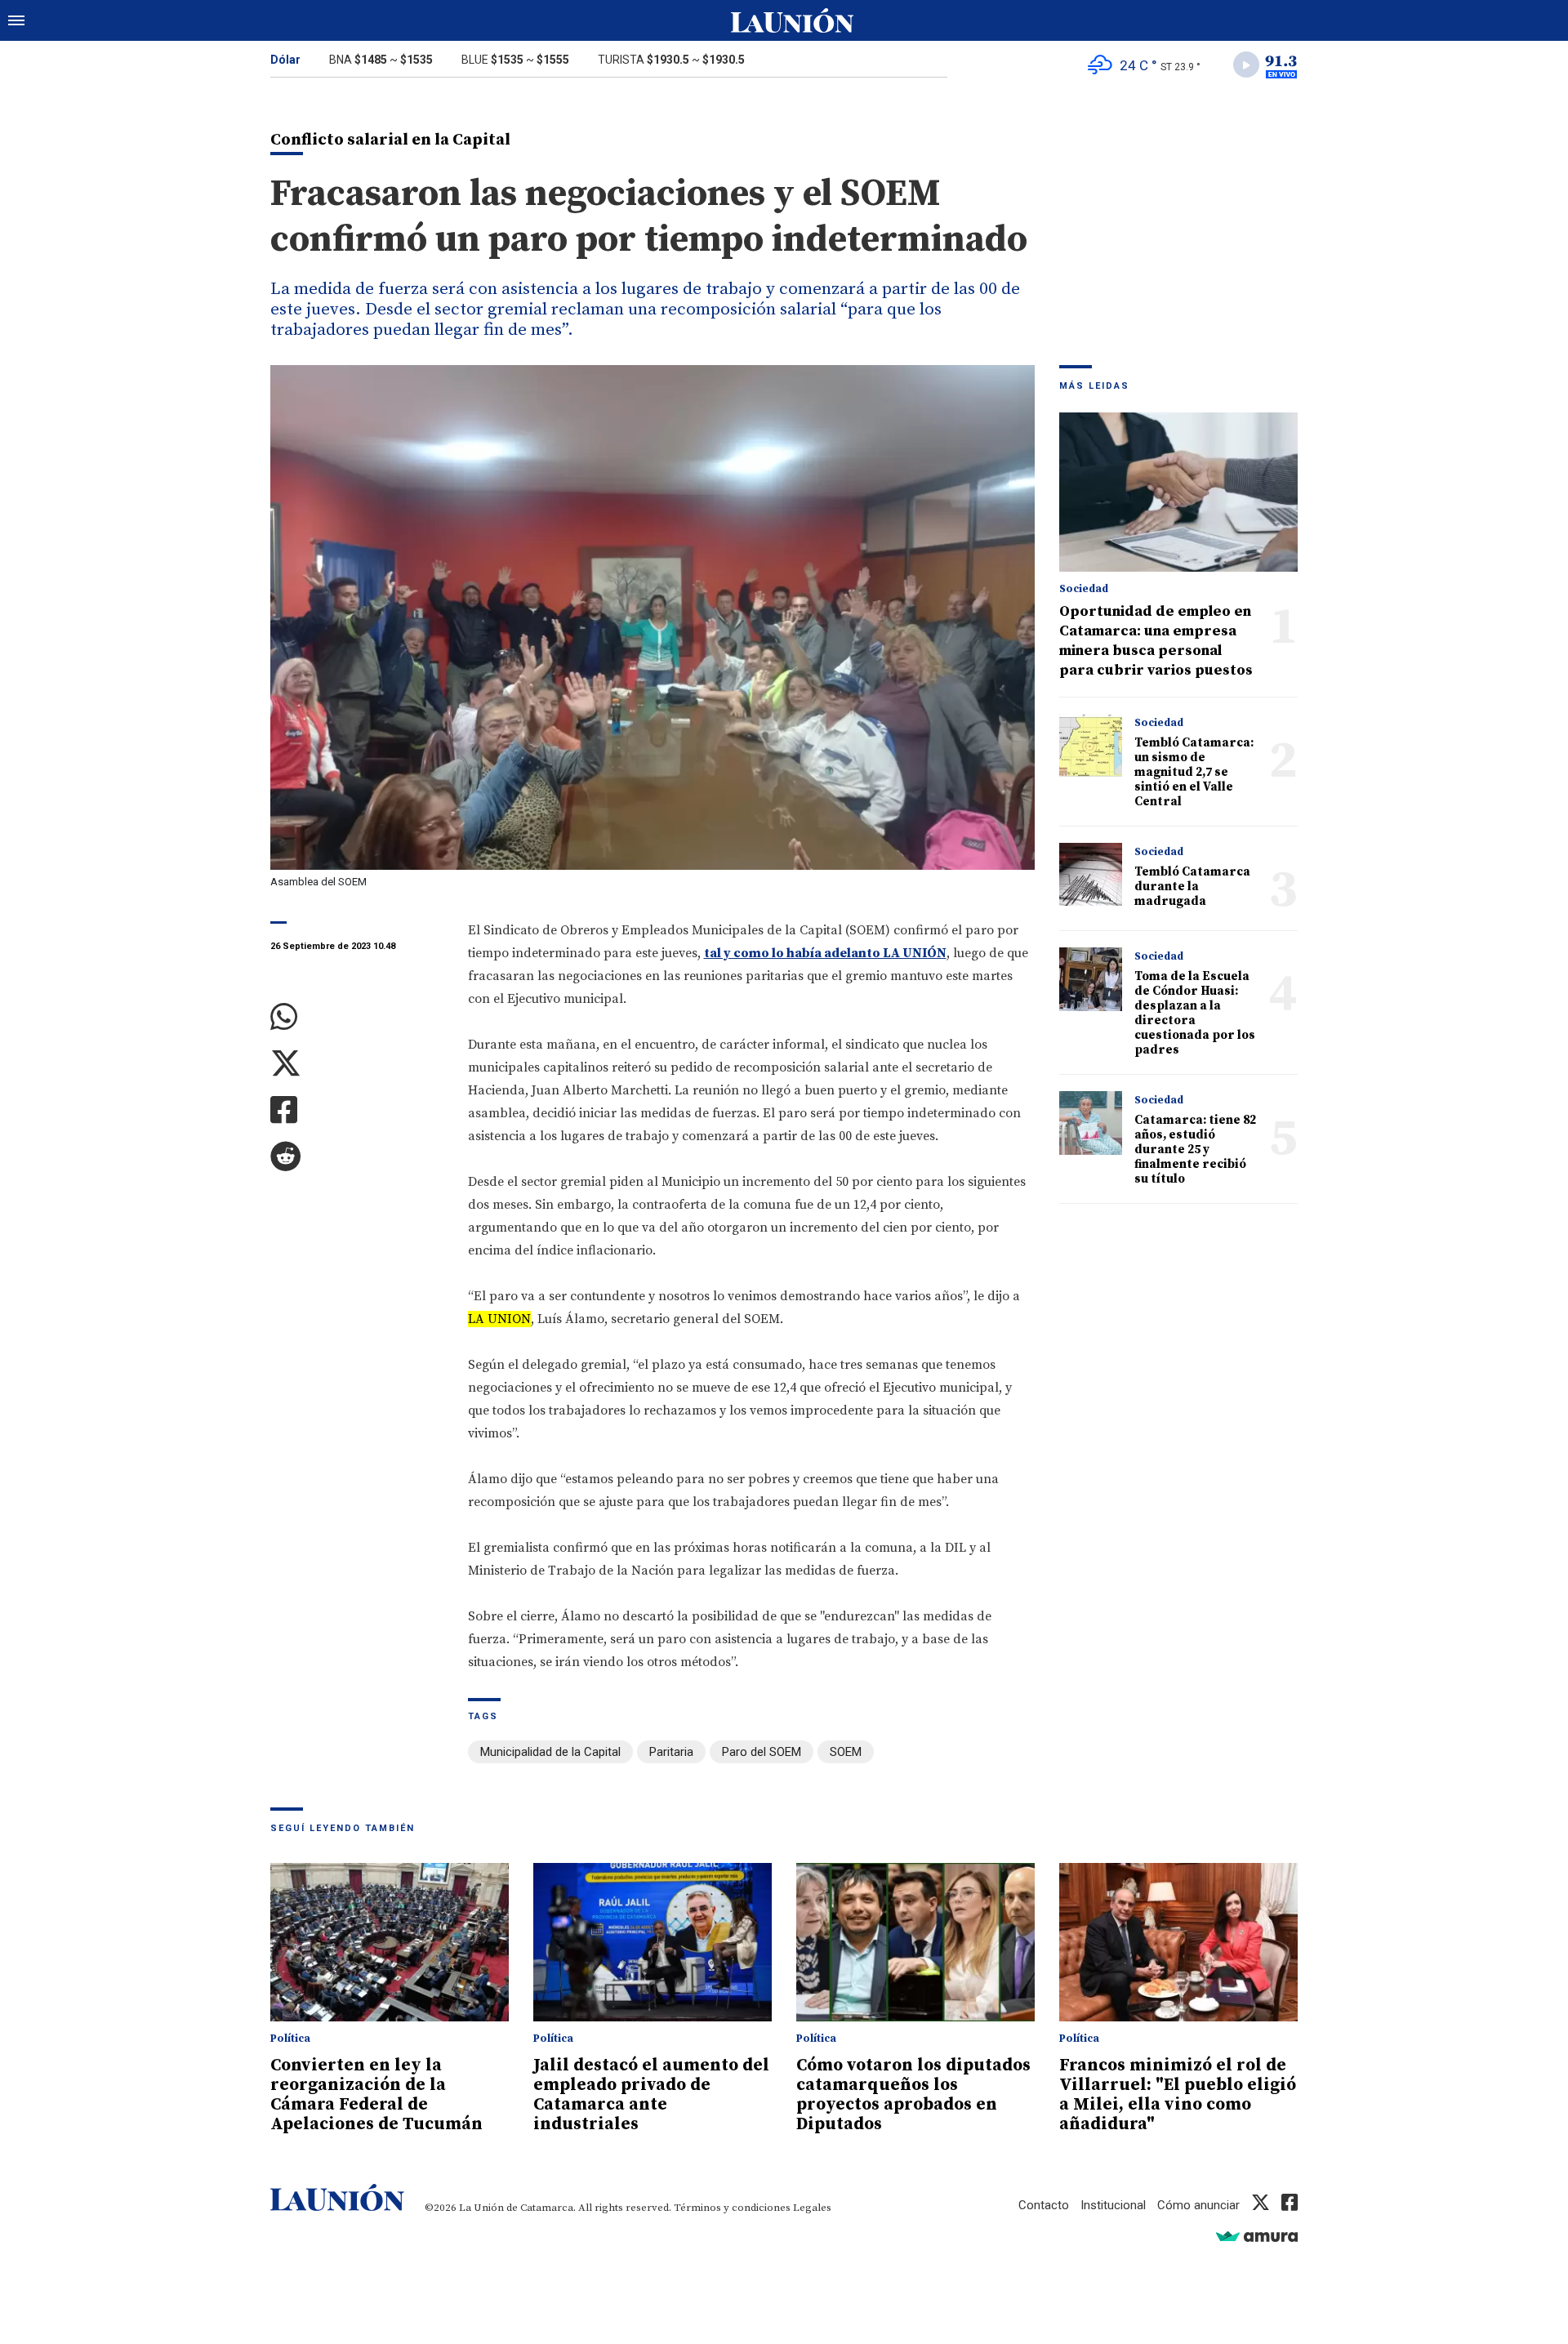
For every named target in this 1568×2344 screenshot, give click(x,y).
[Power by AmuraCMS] (1257, 2236)
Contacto (1044, 2205)
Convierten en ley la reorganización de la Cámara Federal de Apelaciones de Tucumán (376, 2095)
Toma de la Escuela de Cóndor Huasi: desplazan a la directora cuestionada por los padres (1195, 1013)
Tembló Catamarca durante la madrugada (1192, 887)
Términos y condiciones (732, 2208)
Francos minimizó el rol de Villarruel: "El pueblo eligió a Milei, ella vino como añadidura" (1178, 2095)
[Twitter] (357, 1064)
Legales (812, 2208)
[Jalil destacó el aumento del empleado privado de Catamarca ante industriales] (653, 1943)
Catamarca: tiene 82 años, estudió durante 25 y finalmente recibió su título (1195, 1150)
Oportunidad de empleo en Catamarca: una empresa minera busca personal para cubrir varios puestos (1156, 641)
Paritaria (671, 1752)
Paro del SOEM (762, 1752)
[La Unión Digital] (792, 20)
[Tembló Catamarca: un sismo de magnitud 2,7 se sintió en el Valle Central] (1091, 745)
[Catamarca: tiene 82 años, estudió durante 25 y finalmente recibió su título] (1091, 1123)
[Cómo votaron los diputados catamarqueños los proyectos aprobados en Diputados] (915, 1943)
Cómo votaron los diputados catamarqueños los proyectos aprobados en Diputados (913, 2095)
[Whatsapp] (357, 1017)
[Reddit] (357, 1157)
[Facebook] (357, 1110)
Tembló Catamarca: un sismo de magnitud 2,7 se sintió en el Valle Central (1194, 772)
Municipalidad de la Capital (550, 1752)
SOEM (846, 1752)
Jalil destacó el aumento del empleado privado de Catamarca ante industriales (651, 2095)
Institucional (1113, 2205)
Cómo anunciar (1198, 2205)
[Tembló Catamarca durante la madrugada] (1091, 874)
